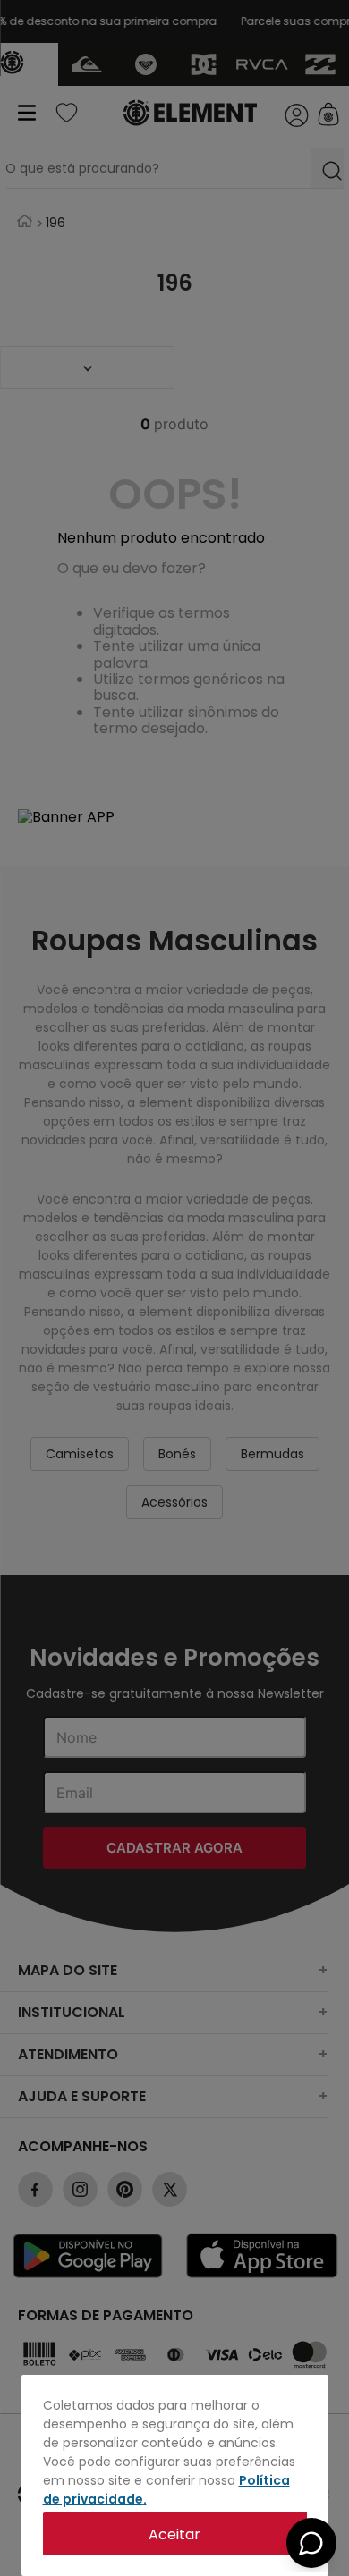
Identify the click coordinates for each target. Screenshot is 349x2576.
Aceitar (174, 2534)
